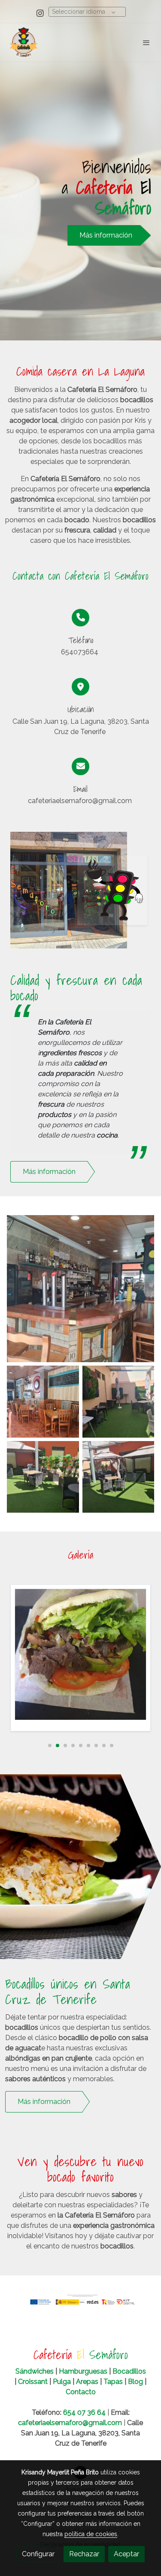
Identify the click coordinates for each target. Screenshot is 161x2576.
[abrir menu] (146, 42)
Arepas (87, 2382)
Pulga (62, 2382)
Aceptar (126, 2554)
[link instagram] (40, 13)
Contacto (81, 2392)
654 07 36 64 (84, 2412)
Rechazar (84, 2554)
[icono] (80, 618)
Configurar (38, 2554)
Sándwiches (35, 2371)
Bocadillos (128, 2371)
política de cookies (91, 2534)
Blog (135, 2382)
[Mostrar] (80, 1289)
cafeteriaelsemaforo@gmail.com (70, 2423)
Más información (106, 235)
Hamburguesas (84, 2371)
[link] (24, 42)
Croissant (33, 2382)
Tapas (113, 2382)
